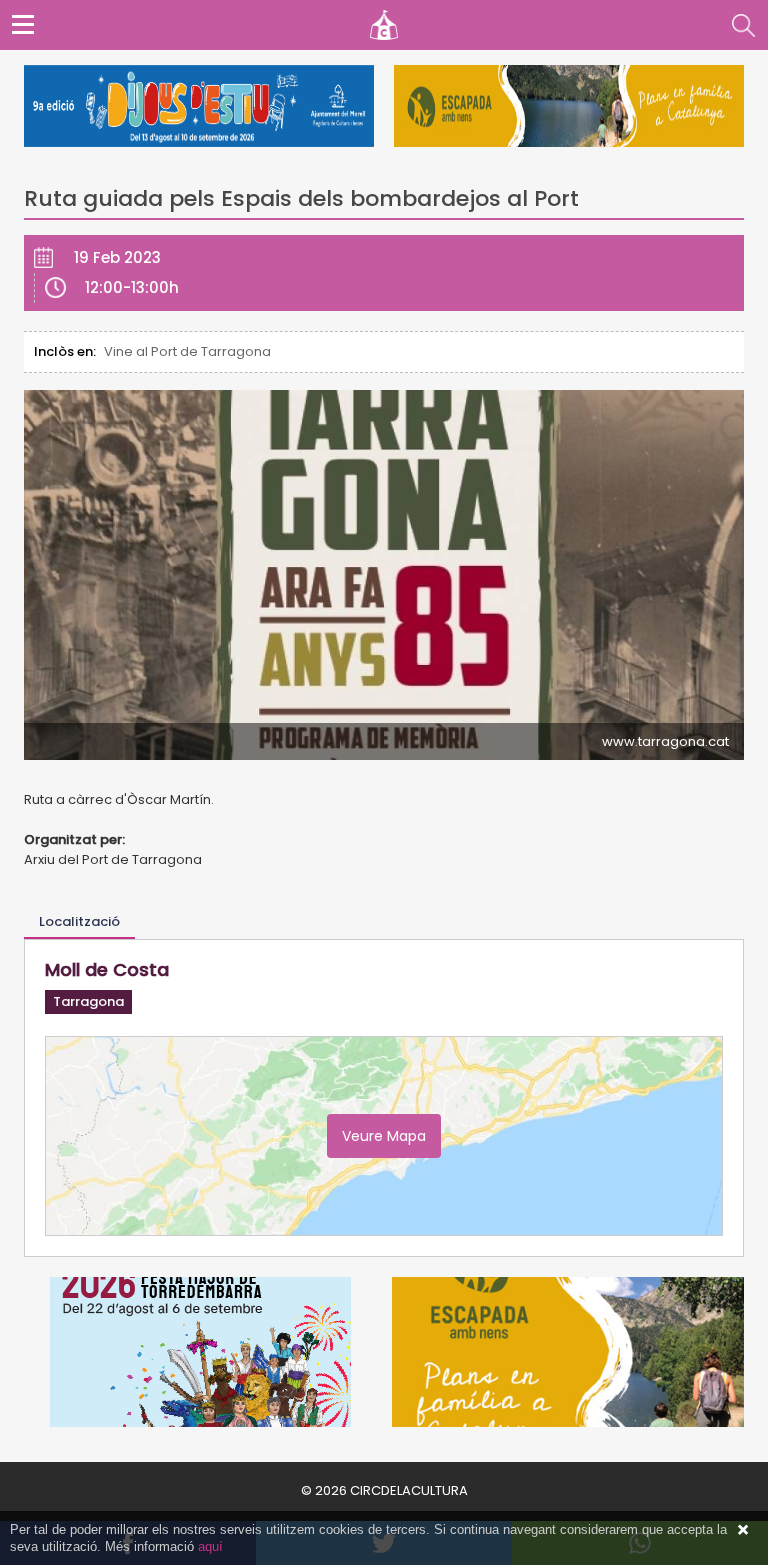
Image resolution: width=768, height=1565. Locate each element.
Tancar (743, 1530)
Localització (79, 921)
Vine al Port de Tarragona (187, 351)
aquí (210, 1546)
